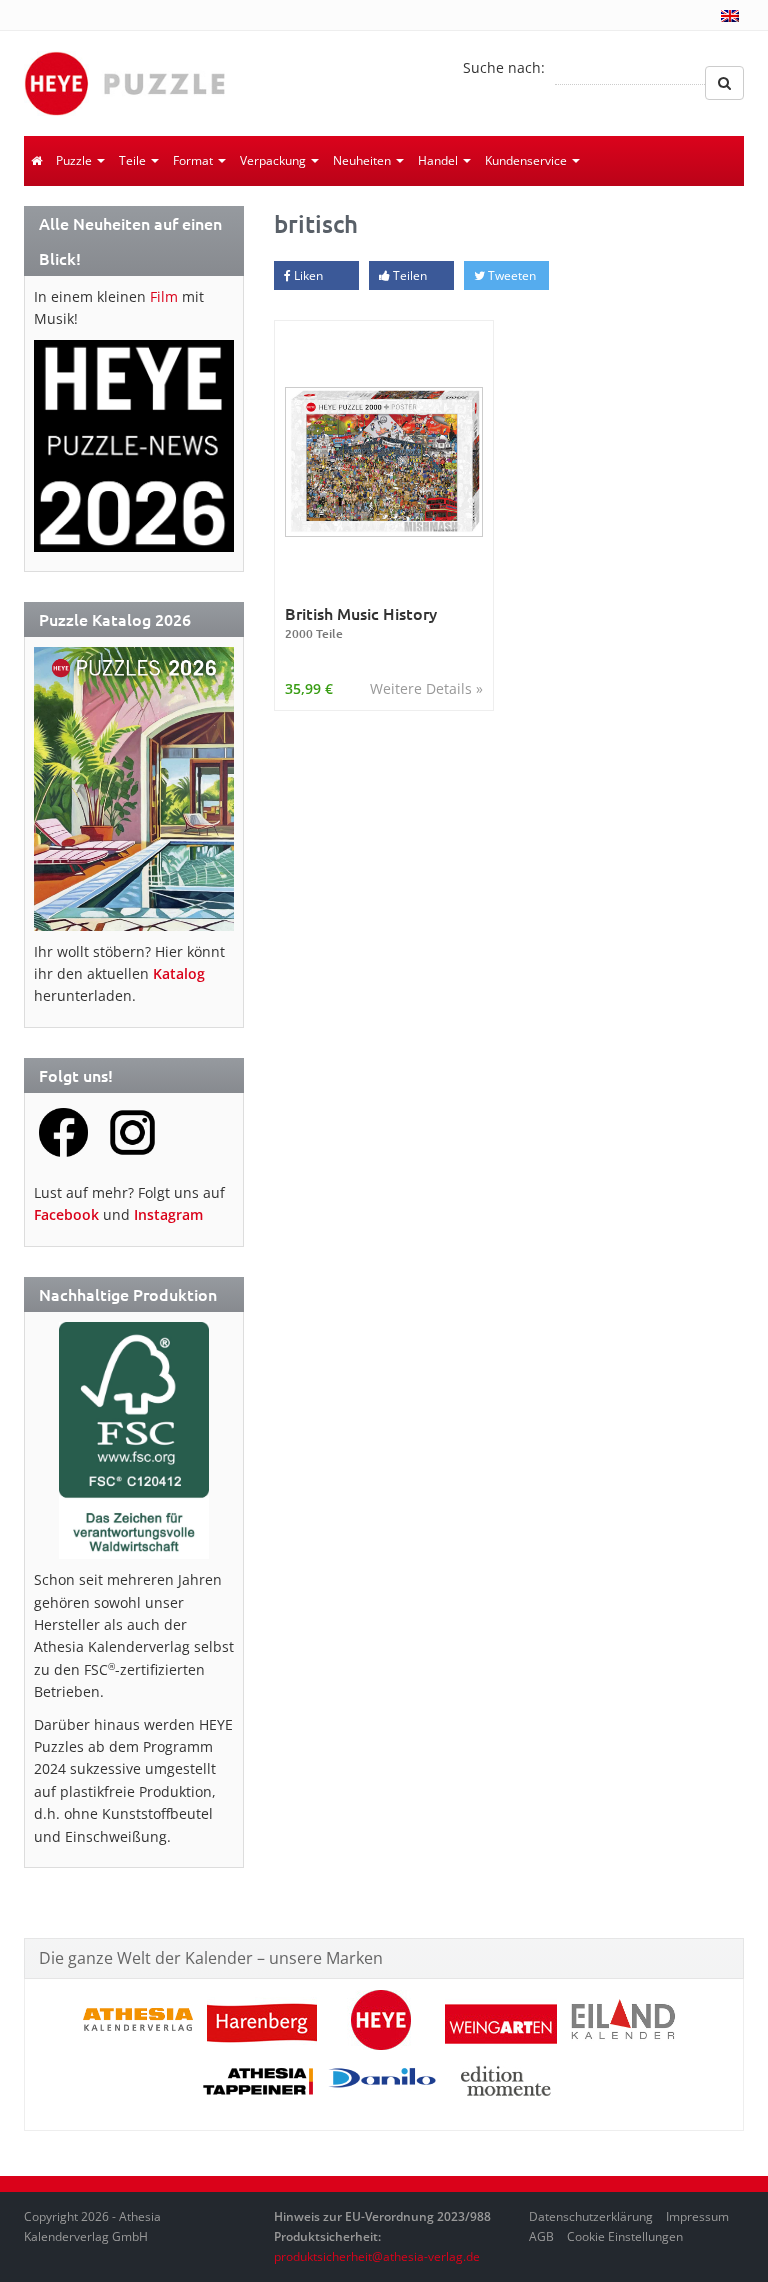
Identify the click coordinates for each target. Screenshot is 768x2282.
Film (164, 296)
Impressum (697, 2216)
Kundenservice (527, 160)
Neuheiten (363, 160)
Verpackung (274, 160)
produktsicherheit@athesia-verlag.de (377, 2256)
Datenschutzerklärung (591, 2216)
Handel (439, 160)
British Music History (361, 622)
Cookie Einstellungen (625, 2236)
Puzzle (75, 160)
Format (194, 160)
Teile (134, 160)
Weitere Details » (426, 688)
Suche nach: (504, 67)
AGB (541, 2236)
